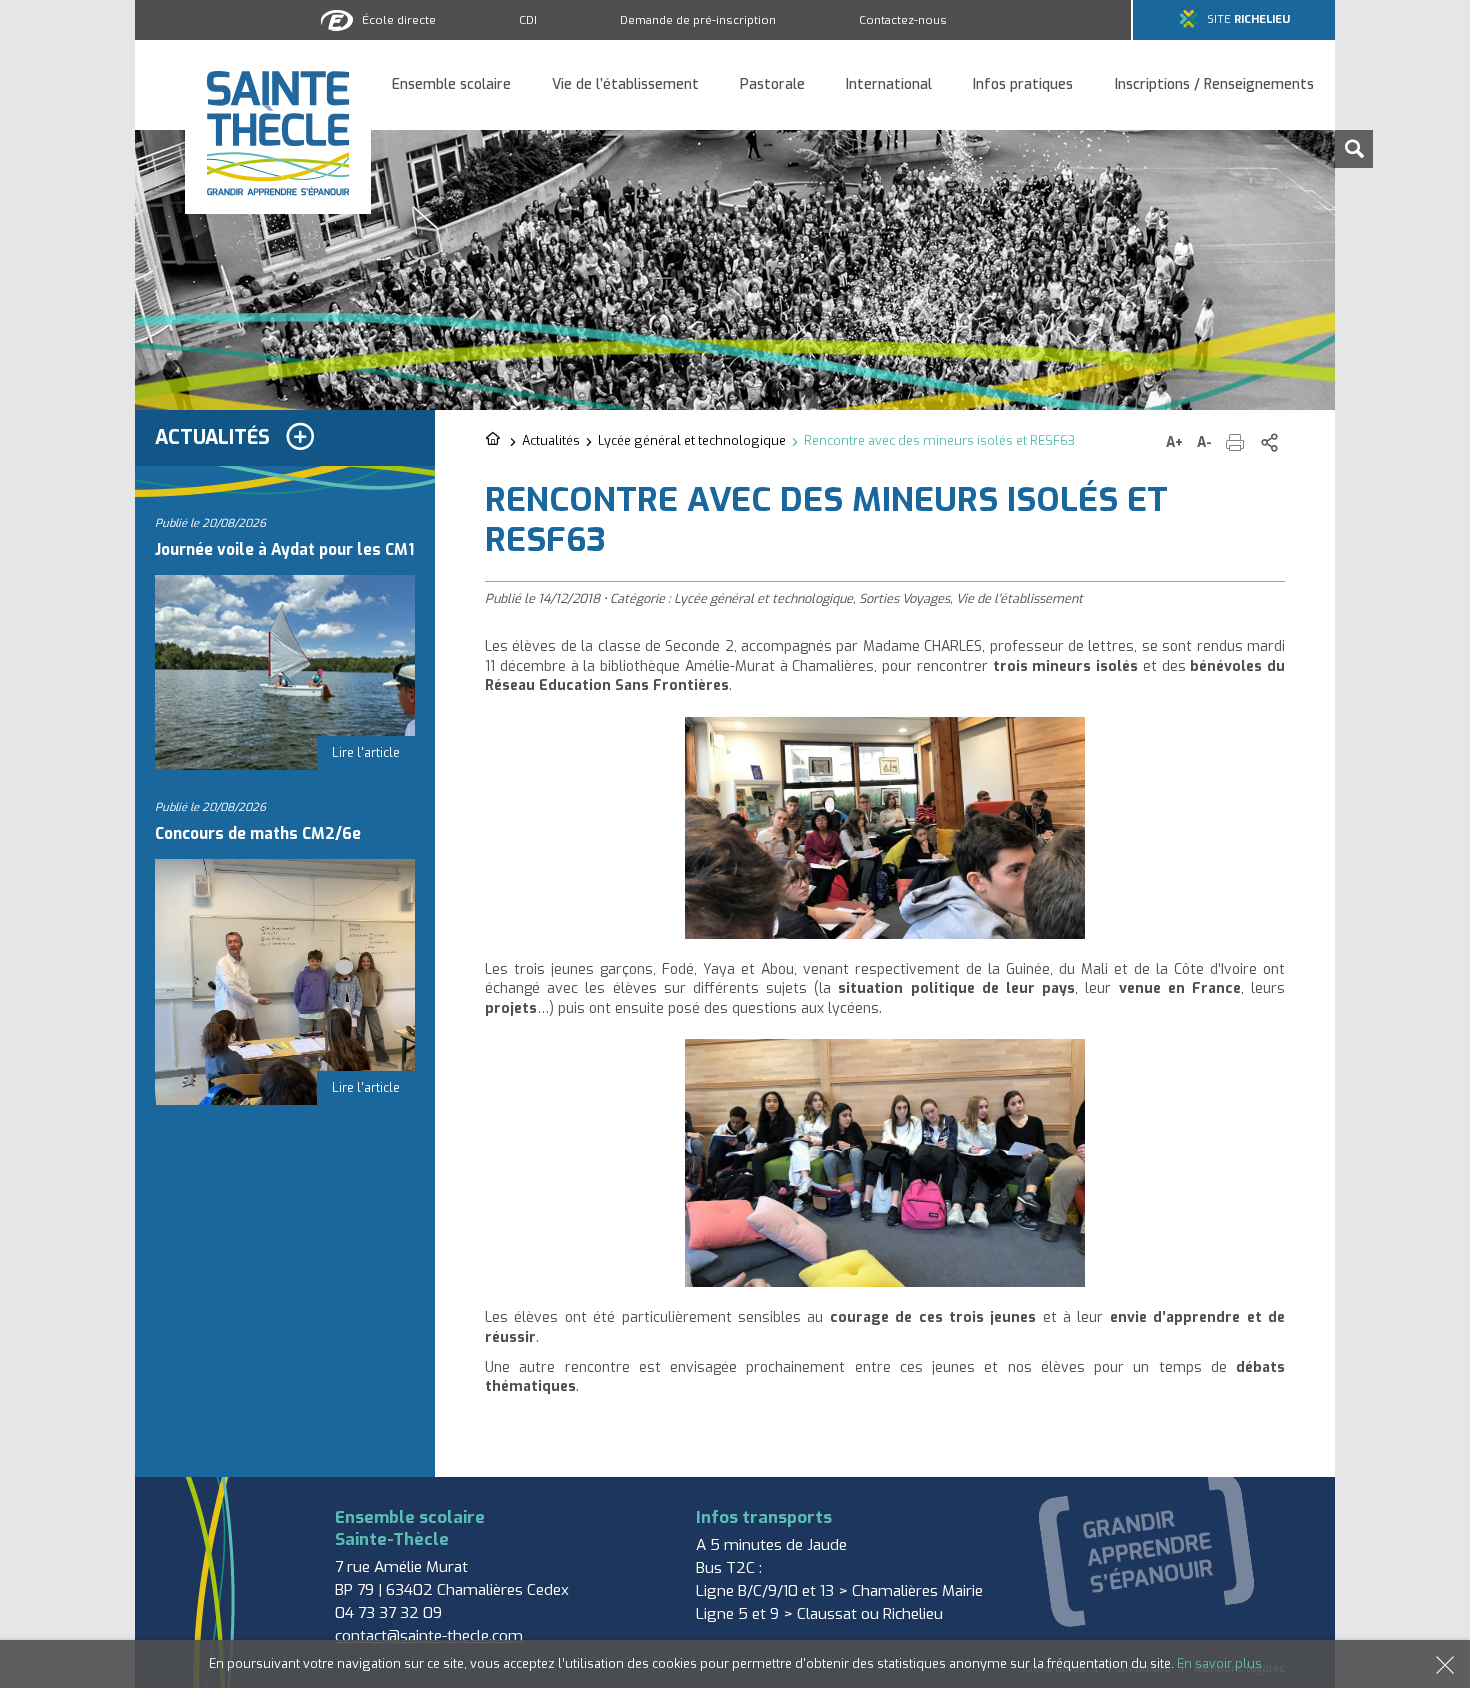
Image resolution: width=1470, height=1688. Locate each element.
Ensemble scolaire (451, 85)
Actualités (551, 440)
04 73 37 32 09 (388, 1613)
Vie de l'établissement (1019, 598)
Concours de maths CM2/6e (258, 834)
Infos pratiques (1023, 85)
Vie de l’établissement (625, 85)
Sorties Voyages (904, 598)
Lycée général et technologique (692, 440)
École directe (399, 20)
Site (1248, 19)
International (889, 85)
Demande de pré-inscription (698, 20)
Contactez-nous (903, 20)
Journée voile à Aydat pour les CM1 (284, 550)
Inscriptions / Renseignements (1214, 85)
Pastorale (772, 85)
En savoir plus (1219, 1663)
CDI (528, 20)
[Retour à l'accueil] (494, 440)
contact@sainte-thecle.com (429, 1636)
